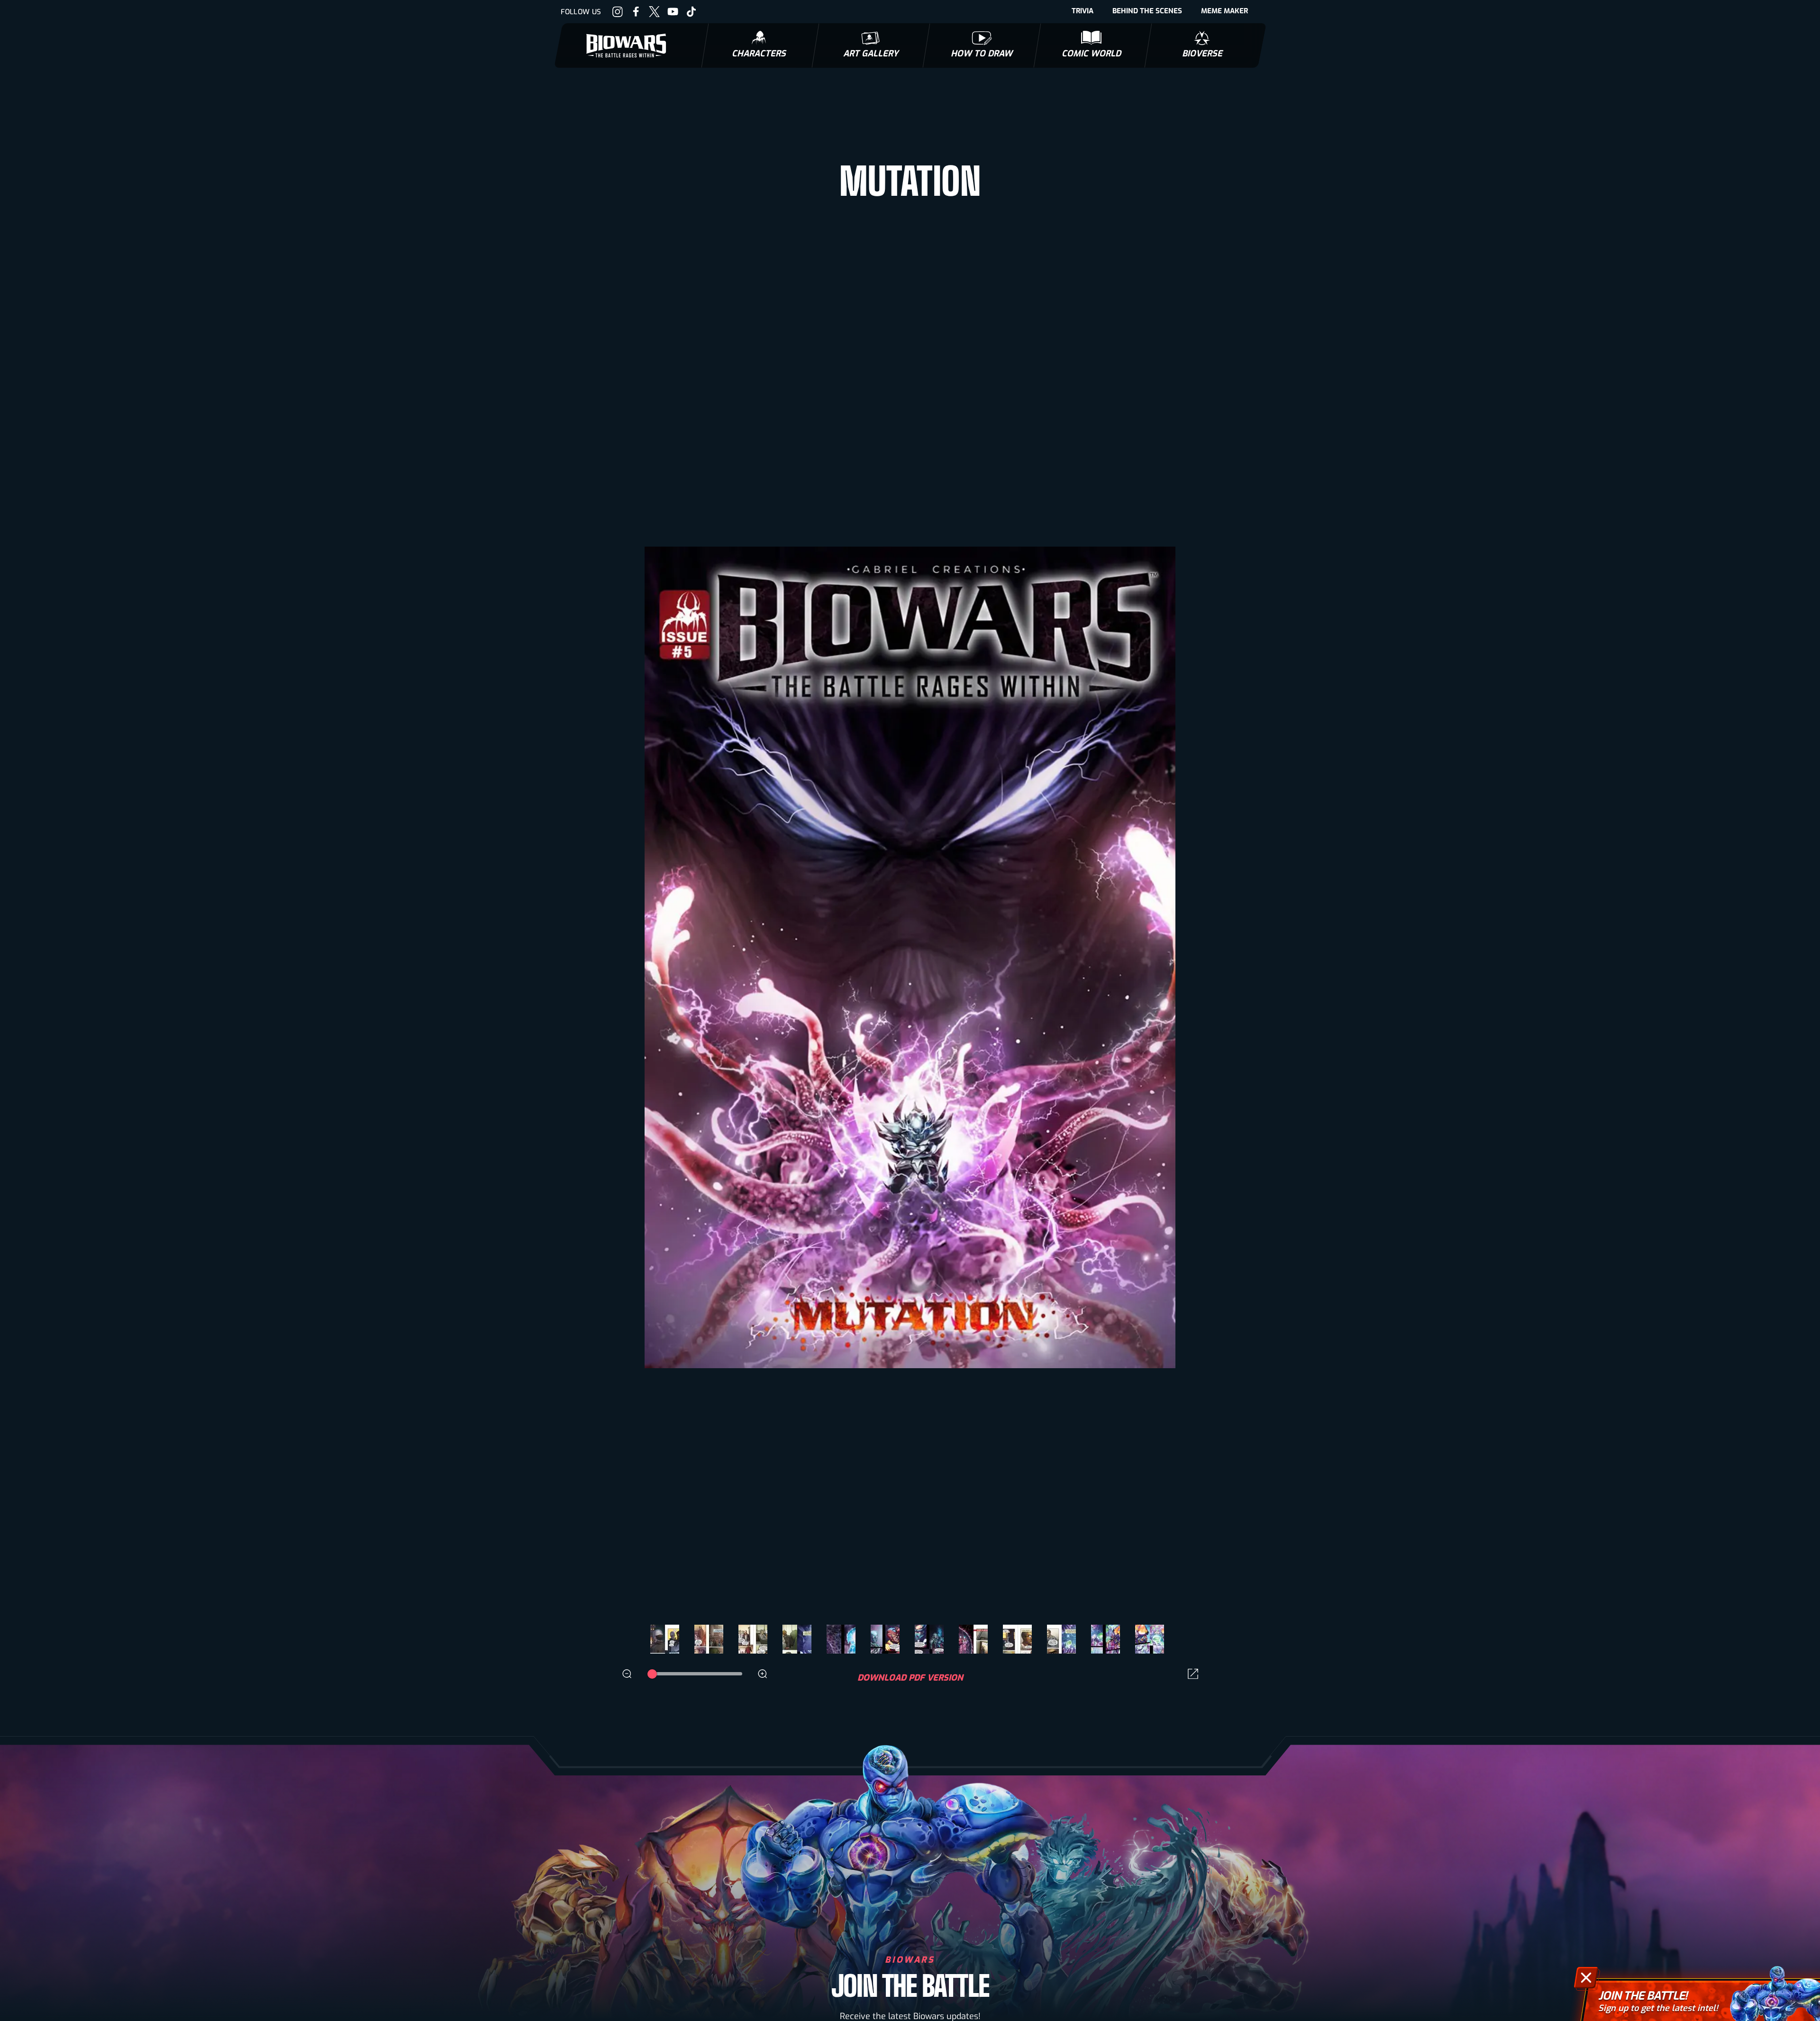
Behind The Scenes (1147, 11)
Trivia (1083, 11)
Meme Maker (1224, 11)
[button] (1197, 979)
